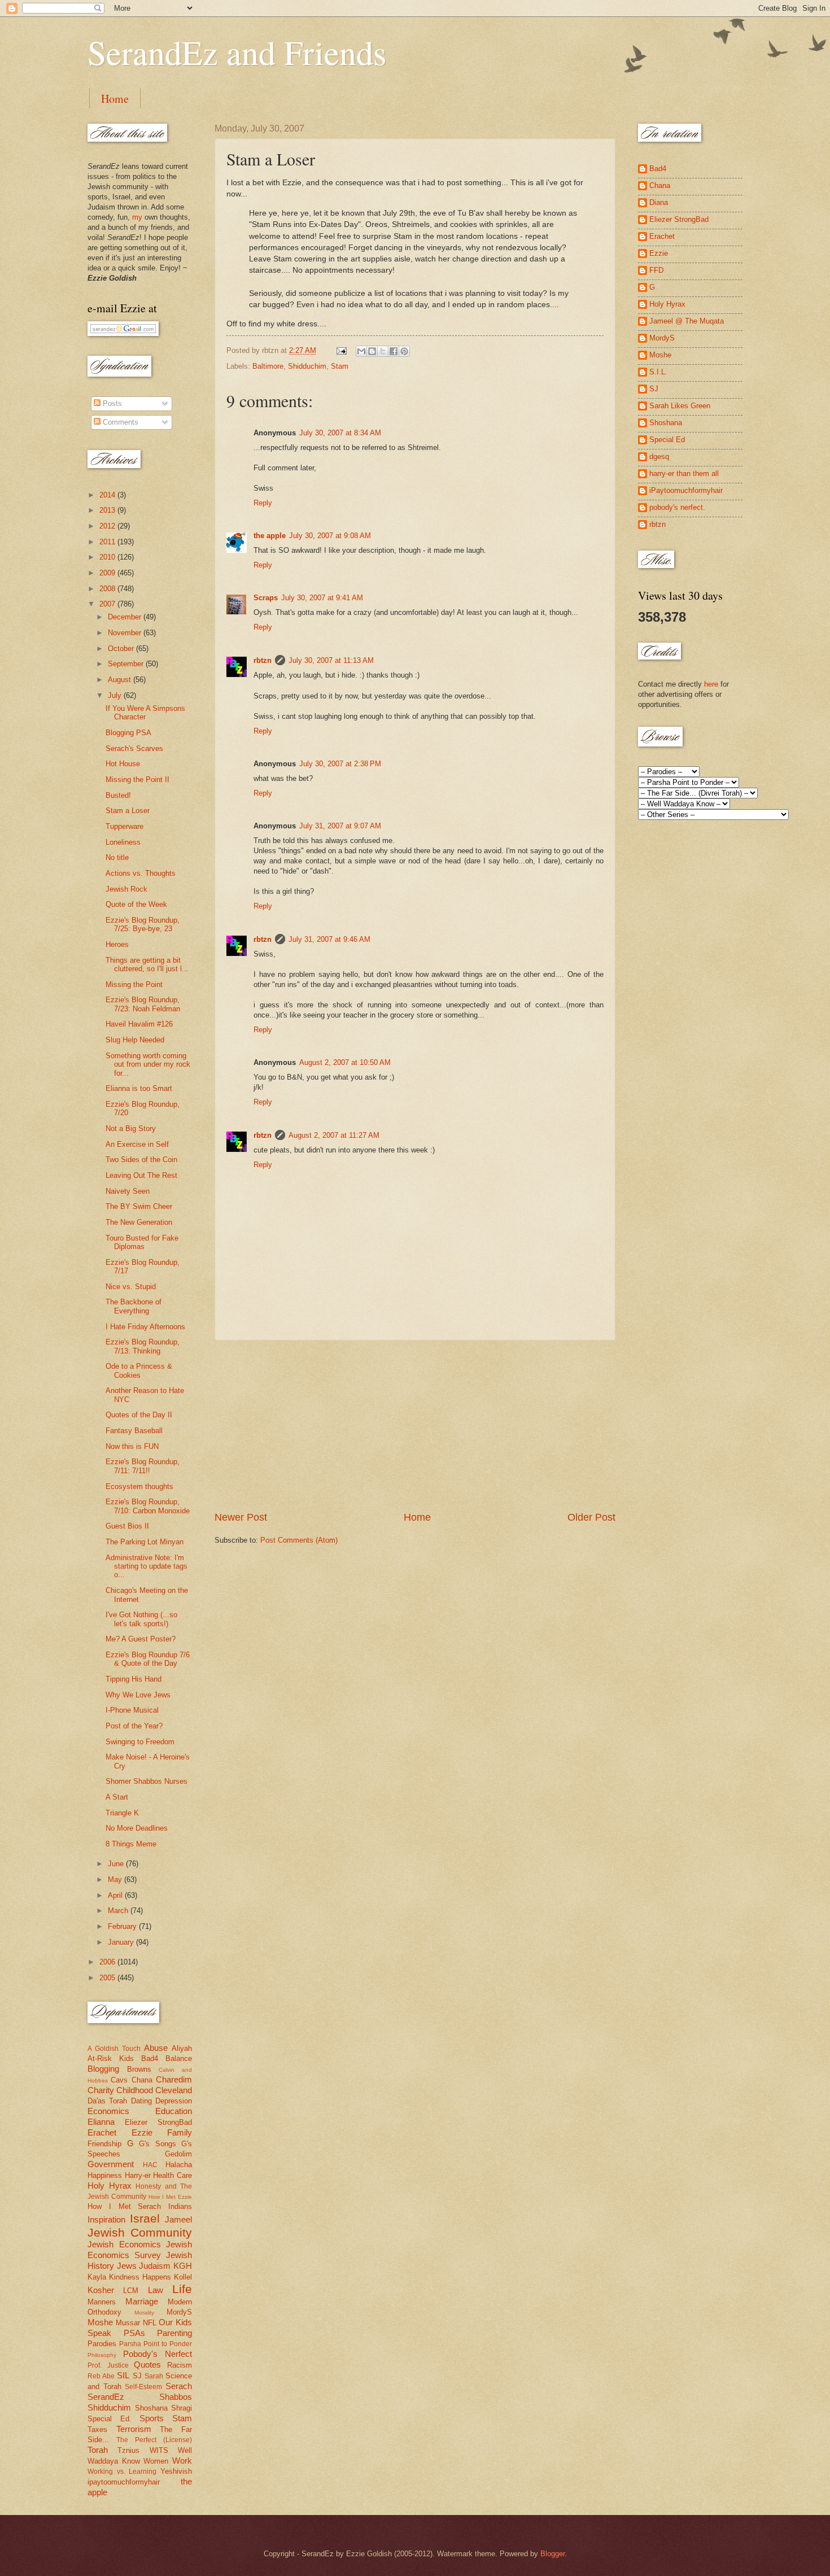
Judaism (155, 2266)
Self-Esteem (143, 2387)
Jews (127, 2266)
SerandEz (106, 2397)
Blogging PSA (128, 733)
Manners (102, 2302)
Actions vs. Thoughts (141, 873)
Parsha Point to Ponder (156, 2344)
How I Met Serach (124, 2206)
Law (156, 2290)
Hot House (123, 764)
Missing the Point (134, 984)
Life (182, 2289)
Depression (174, 2101)
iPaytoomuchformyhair (686, 490)
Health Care (172, 2175)
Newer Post (241, 1517)
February (123, 1926)
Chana (142, 2080)
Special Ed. (110, 2419)
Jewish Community (140, 2232)
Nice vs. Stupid (131, 1287)
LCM (131, 2291)
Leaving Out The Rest (141, 1175)
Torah (98, 2450)
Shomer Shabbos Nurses (147, 1781)
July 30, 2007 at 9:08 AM (330, 536)
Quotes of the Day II (139, 1415)
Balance (179, 2058)
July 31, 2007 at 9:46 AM (329, 939)
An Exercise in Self (137, 1144)
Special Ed (667, 440)
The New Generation (139, 1222)
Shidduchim (307, 366)
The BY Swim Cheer (139, 1206)
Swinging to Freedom (140, 1742)
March (119, 1911)
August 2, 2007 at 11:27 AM (334, 1135)
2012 (108, 526)
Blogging (103, 2069)
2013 (108, 510)
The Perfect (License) (154, 2440)
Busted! (118, 795)
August (121, 680)
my (137, 217)
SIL (123, 2375)
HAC (150, 2165)
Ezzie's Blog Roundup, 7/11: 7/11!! (143, 1466)
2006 (108, 1962)
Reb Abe (101, 2376)
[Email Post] (341, 350)
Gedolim (178, 2154)
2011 (108, 542)
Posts (111, 403)
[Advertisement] (415, 1426)
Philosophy (102, 2355)
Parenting (174, 2333)
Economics (108, 2111)
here (711, 684)
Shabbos (176, 2397)
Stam (340, 366)
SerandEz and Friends (237, 52)
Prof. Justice (108, 2365)
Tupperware (124, 826)
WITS (159, 2450)
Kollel (183, 2277)
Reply (263, 503)
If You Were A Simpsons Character (145, 713)
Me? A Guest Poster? (141, 1639)
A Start (117, 1797)
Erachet (102, 2132)
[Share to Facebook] (394, 351)
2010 (108, 557)
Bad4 (150, 2058)
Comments (119, 422)
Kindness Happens (140, 2277)
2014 (108, 495)
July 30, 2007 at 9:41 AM (322, 598)
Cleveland (174, 2090)
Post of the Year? (134, 1726)
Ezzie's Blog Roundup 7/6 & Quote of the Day (148, 1659)
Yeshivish (176, 2471)
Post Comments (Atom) (299, 1540)
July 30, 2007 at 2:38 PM (340, 764)
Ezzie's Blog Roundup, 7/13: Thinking (143, 1346)
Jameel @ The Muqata (687, 321)
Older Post (591, 1517)
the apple (270, 536)
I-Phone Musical (132, 1710)
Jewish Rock (126, 889)
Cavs (119, 2080)
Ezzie (142, 2132)
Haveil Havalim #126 (139, 1024)
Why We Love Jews (138, 1695)
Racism (180, 2365)
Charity (101, 2090)
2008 (108, 589)
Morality (144, 2313)
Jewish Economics (124, 2244)
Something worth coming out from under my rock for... (148, 1064)
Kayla (97, 2277)
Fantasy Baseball (134, 1431)
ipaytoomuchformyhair (124, 2482)
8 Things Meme (131, 1844)
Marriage (142, 2301)
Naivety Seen (128, 1191)
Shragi (182, 2408)
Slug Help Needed (135, 1040)
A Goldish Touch (114, 2049)
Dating (141, 2101)
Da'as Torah (107, 2101)
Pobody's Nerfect (158, 2354)
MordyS (179, 2312)
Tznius (128, 2450)
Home (115, 99)
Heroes (117, 944)
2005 (108, 1978)
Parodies (102, 2344)
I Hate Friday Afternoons (145, 1327)
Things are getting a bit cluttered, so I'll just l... (147, 964)
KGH (183, 2266)
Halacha (179, 2165)
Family (180, 2132)
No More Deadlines (137, 1828)
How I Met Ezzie (170, 2197)
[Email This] (361, 351)
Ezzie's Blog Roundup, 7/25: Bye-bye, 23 (143, 924)
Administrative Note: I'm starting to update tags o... (147, 1566)
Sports (152, 2418)
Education (174, 2111)
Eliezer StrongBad (158, 2122)
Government (111, 2164)
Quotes (147, 2365)
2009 (108, 573)
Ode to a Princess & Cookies (139, 1370)
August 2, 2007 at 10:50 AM (345, 1062)
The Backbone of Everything (134, 1306)
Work (182, 2461)
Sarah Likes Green (680, 406)
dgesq (659, 457)
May (116, 1879)
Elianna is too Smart (139, 1088)
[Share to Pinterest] (404, 351)
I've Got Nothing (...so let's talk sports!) (141, 1619)
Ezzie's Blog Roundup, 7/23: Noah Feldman (143, 1004)
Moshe (100, 2322)
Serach (179, 2386)
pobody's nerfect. (677, 507)
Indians (180, 2206)
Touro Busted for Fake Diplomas (142, 1242)
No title (117, 857)
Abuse (156, 2048)
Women (156, 2461)
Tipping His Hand (134, 1679)
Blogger (552, 2554)
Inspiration (106, 2219)
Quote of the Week (136, 904)
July (116, 695)
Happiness (105, 2175)
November (126, 633)
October (122, 649)
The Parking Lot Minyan (145, 1542)
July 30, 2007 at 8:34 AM (340, 433)
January (122, 1942)
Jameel (178, 2219)
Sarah (154, 2376)
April (116, 1895)
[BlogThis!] (372, 351)
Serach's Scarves (134, 748)
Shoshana (151, 2408)
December (126, 617)
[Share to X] (383, 351)
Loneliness (123, 842)
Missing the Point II (137, 780)
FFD (656, 270)
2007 (108, 604)
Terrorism (134, 2429)
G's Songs (158, 2144)
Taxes (97, 2429)
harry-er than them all (684, 473)
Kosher (101, 2290)
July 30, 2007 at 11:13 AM (331, 660)
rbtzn (263, 660)
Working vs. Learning (122, 2472)
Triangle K (122, 1813)
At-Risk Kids (111, 2058)
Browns (139, 2069)
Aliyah (182, 2048)
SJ (137, 2376)
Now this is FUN (132, 1446)
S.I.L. (658, 372)
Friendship (104, 2144)
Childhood (135, 2090)
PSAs (134, 2333)
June (117, 1864)
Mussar (128, 2323)
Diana (659, 202)
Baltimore (268, 366)
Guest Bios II (127, 1526)
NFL (150, 2323)
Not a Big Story (131, 1128)
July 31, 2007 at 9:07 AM (340, 826)
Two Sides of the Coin (141, 1160)
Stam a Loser (128, 811)
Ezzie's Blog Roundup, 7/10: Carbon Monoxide (148, 1506)
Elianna (101, 2122)
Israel (145, 2218)
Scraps (266, 598)
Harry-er (138, 2175)
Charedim (174, 2079)
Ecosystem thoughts (139, 1486)
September (127, 664)
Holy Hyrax (110, 2186)
